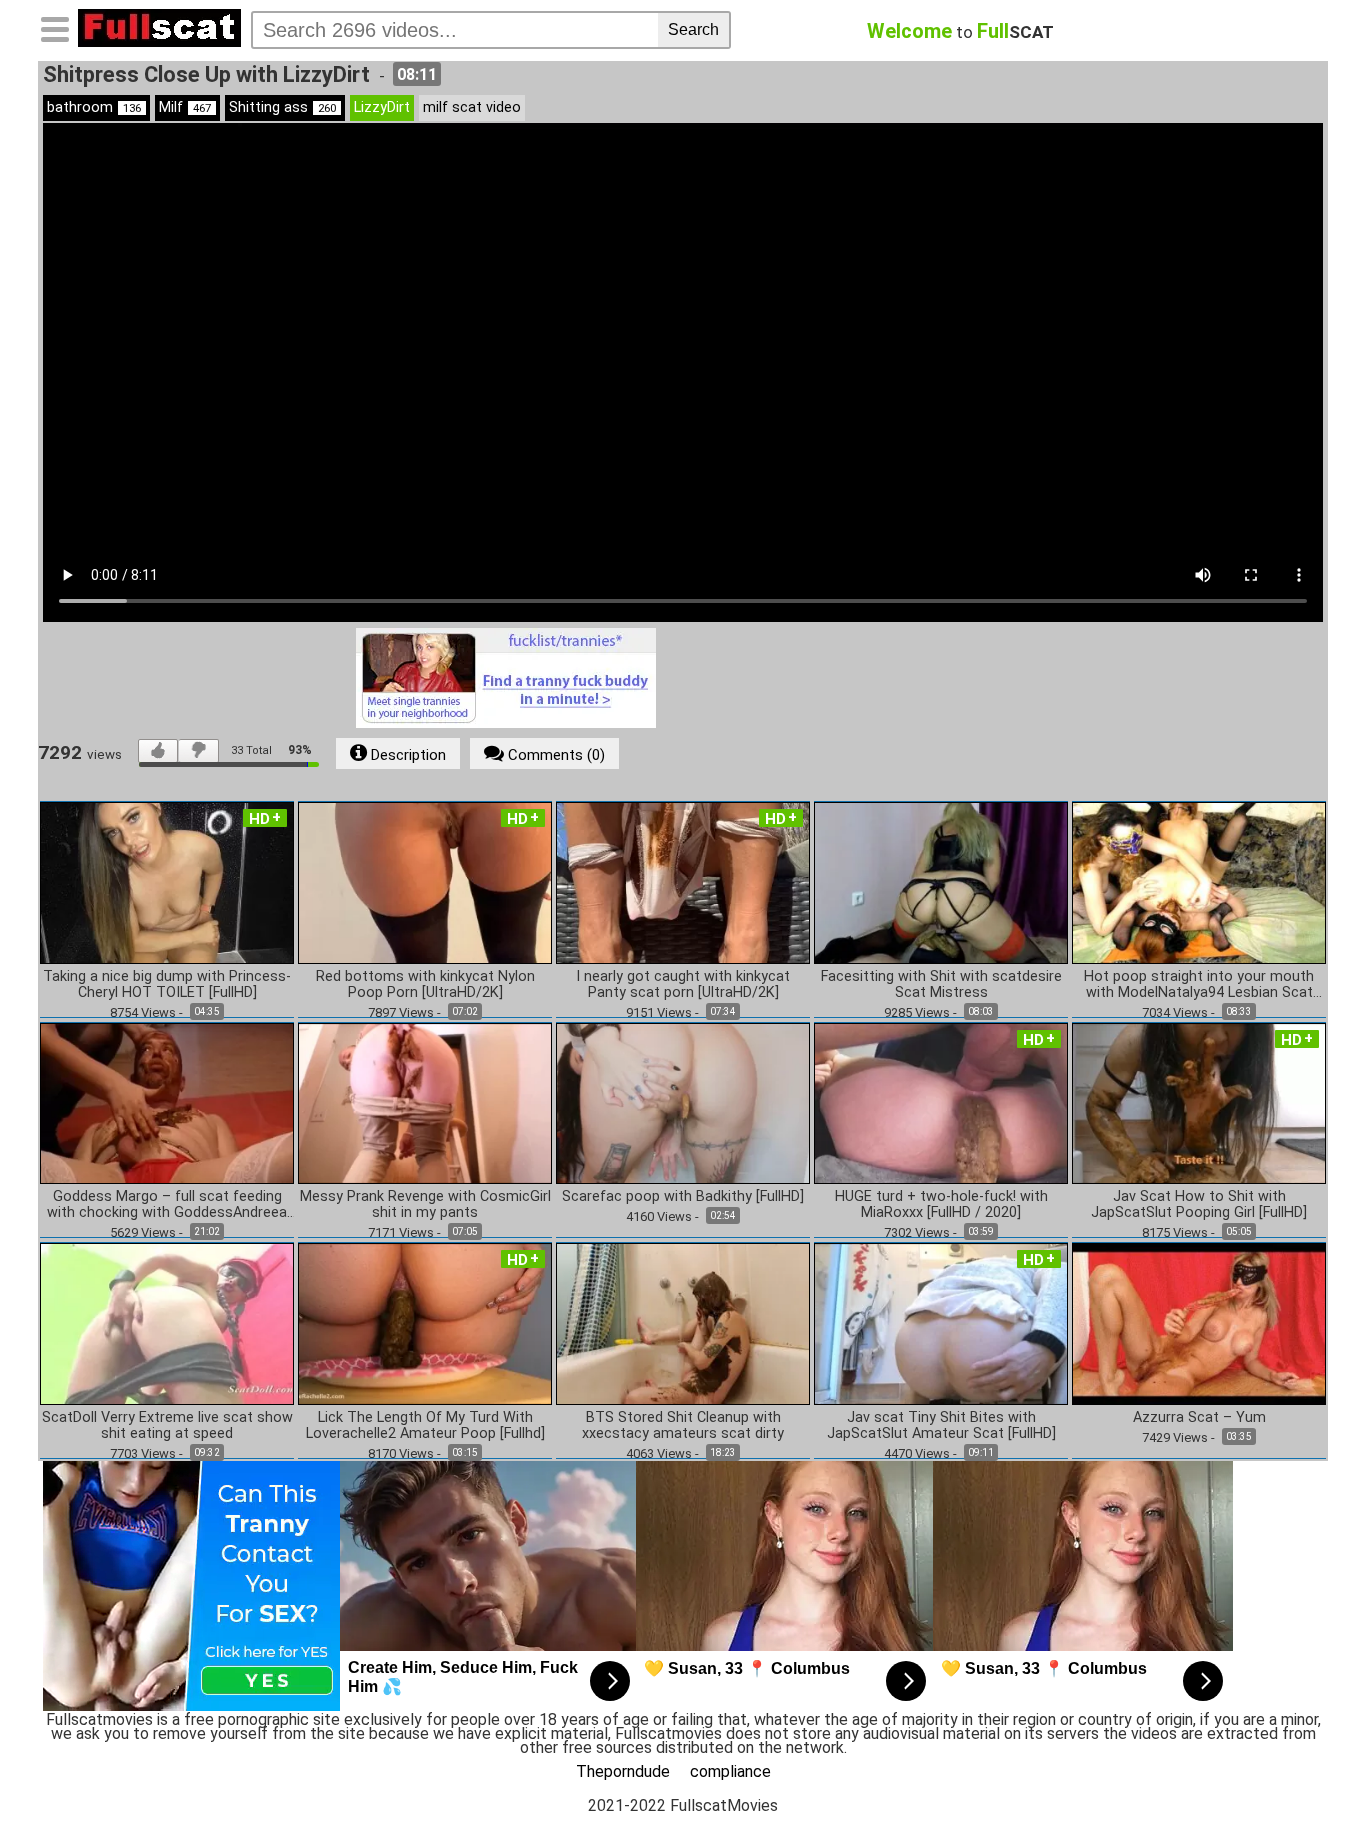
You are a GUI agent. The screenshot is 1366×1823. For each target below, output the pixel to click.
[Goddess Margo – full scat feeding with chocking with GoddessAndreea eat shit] (167, 1102)
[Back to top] (1310, 1767)
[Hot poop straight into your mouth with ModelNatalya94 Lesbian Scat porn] (1199, 881)
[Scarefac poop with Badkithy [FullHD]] (683, 1102)
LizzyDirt (382, 107)
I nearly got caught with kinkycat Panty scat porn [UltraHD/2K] (683, 985)
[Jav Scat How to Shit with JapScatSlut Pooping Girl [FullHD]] (1199, 1102)
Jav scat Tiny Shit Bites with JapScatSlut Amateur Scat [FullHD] (941, 1426)
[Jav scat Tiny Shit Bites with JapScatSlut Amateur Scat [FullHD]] (941, 1322)
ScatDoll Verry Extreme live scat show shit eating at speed (167, 1426)
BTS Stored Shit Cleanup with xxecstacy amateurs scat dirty (683, 1426)
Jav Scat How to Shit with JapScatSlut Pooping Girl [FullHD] (1199, 1205)
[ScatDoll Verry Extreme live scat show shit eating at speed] (167, 1322)
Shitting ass (282, 107)
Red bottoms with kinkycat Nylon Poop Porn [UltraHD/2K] (425, 985)
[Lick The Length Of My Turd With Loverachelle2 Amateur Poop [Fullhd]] (425, 1322)
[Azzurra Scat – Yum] (1199, 1322)
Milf (185, 107)
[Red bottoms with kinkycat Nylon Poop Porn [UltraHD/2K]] (425, 881)
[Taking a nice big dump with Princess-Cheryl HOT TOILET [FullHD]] (167, 881)
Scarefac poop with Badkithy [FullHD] (683, 1197)
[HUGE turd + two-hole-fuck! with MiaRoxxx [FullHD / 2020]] (941, 1102)
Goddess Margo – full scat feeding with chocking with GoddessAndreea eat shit (167, 1205)
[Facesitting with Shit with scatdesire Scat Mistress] (941, 881)
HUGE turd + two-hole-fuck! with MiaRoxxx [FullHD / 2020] (941, 1205)
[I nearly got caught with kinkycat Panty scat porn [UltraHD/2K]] (683, 881)
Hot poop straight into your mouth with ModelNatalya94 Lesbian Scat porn (1199, 985)
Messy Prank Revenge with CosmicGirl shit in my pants (425, 1205)
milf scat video (472, 107)
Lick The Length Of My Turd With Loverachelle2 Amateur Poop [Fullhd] (425, 1426)
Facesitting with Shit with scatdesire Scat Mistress (941, 985)
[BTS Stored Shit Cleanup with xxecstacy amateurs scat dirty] (683, 1322)
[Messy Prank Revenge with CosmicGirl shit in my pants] (425, 1102)
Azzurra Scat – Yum (1199, 1418)
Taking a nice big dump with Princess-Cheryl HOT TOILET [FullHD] (167, 985)
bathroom (94, 107)
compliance (730, 1771)
